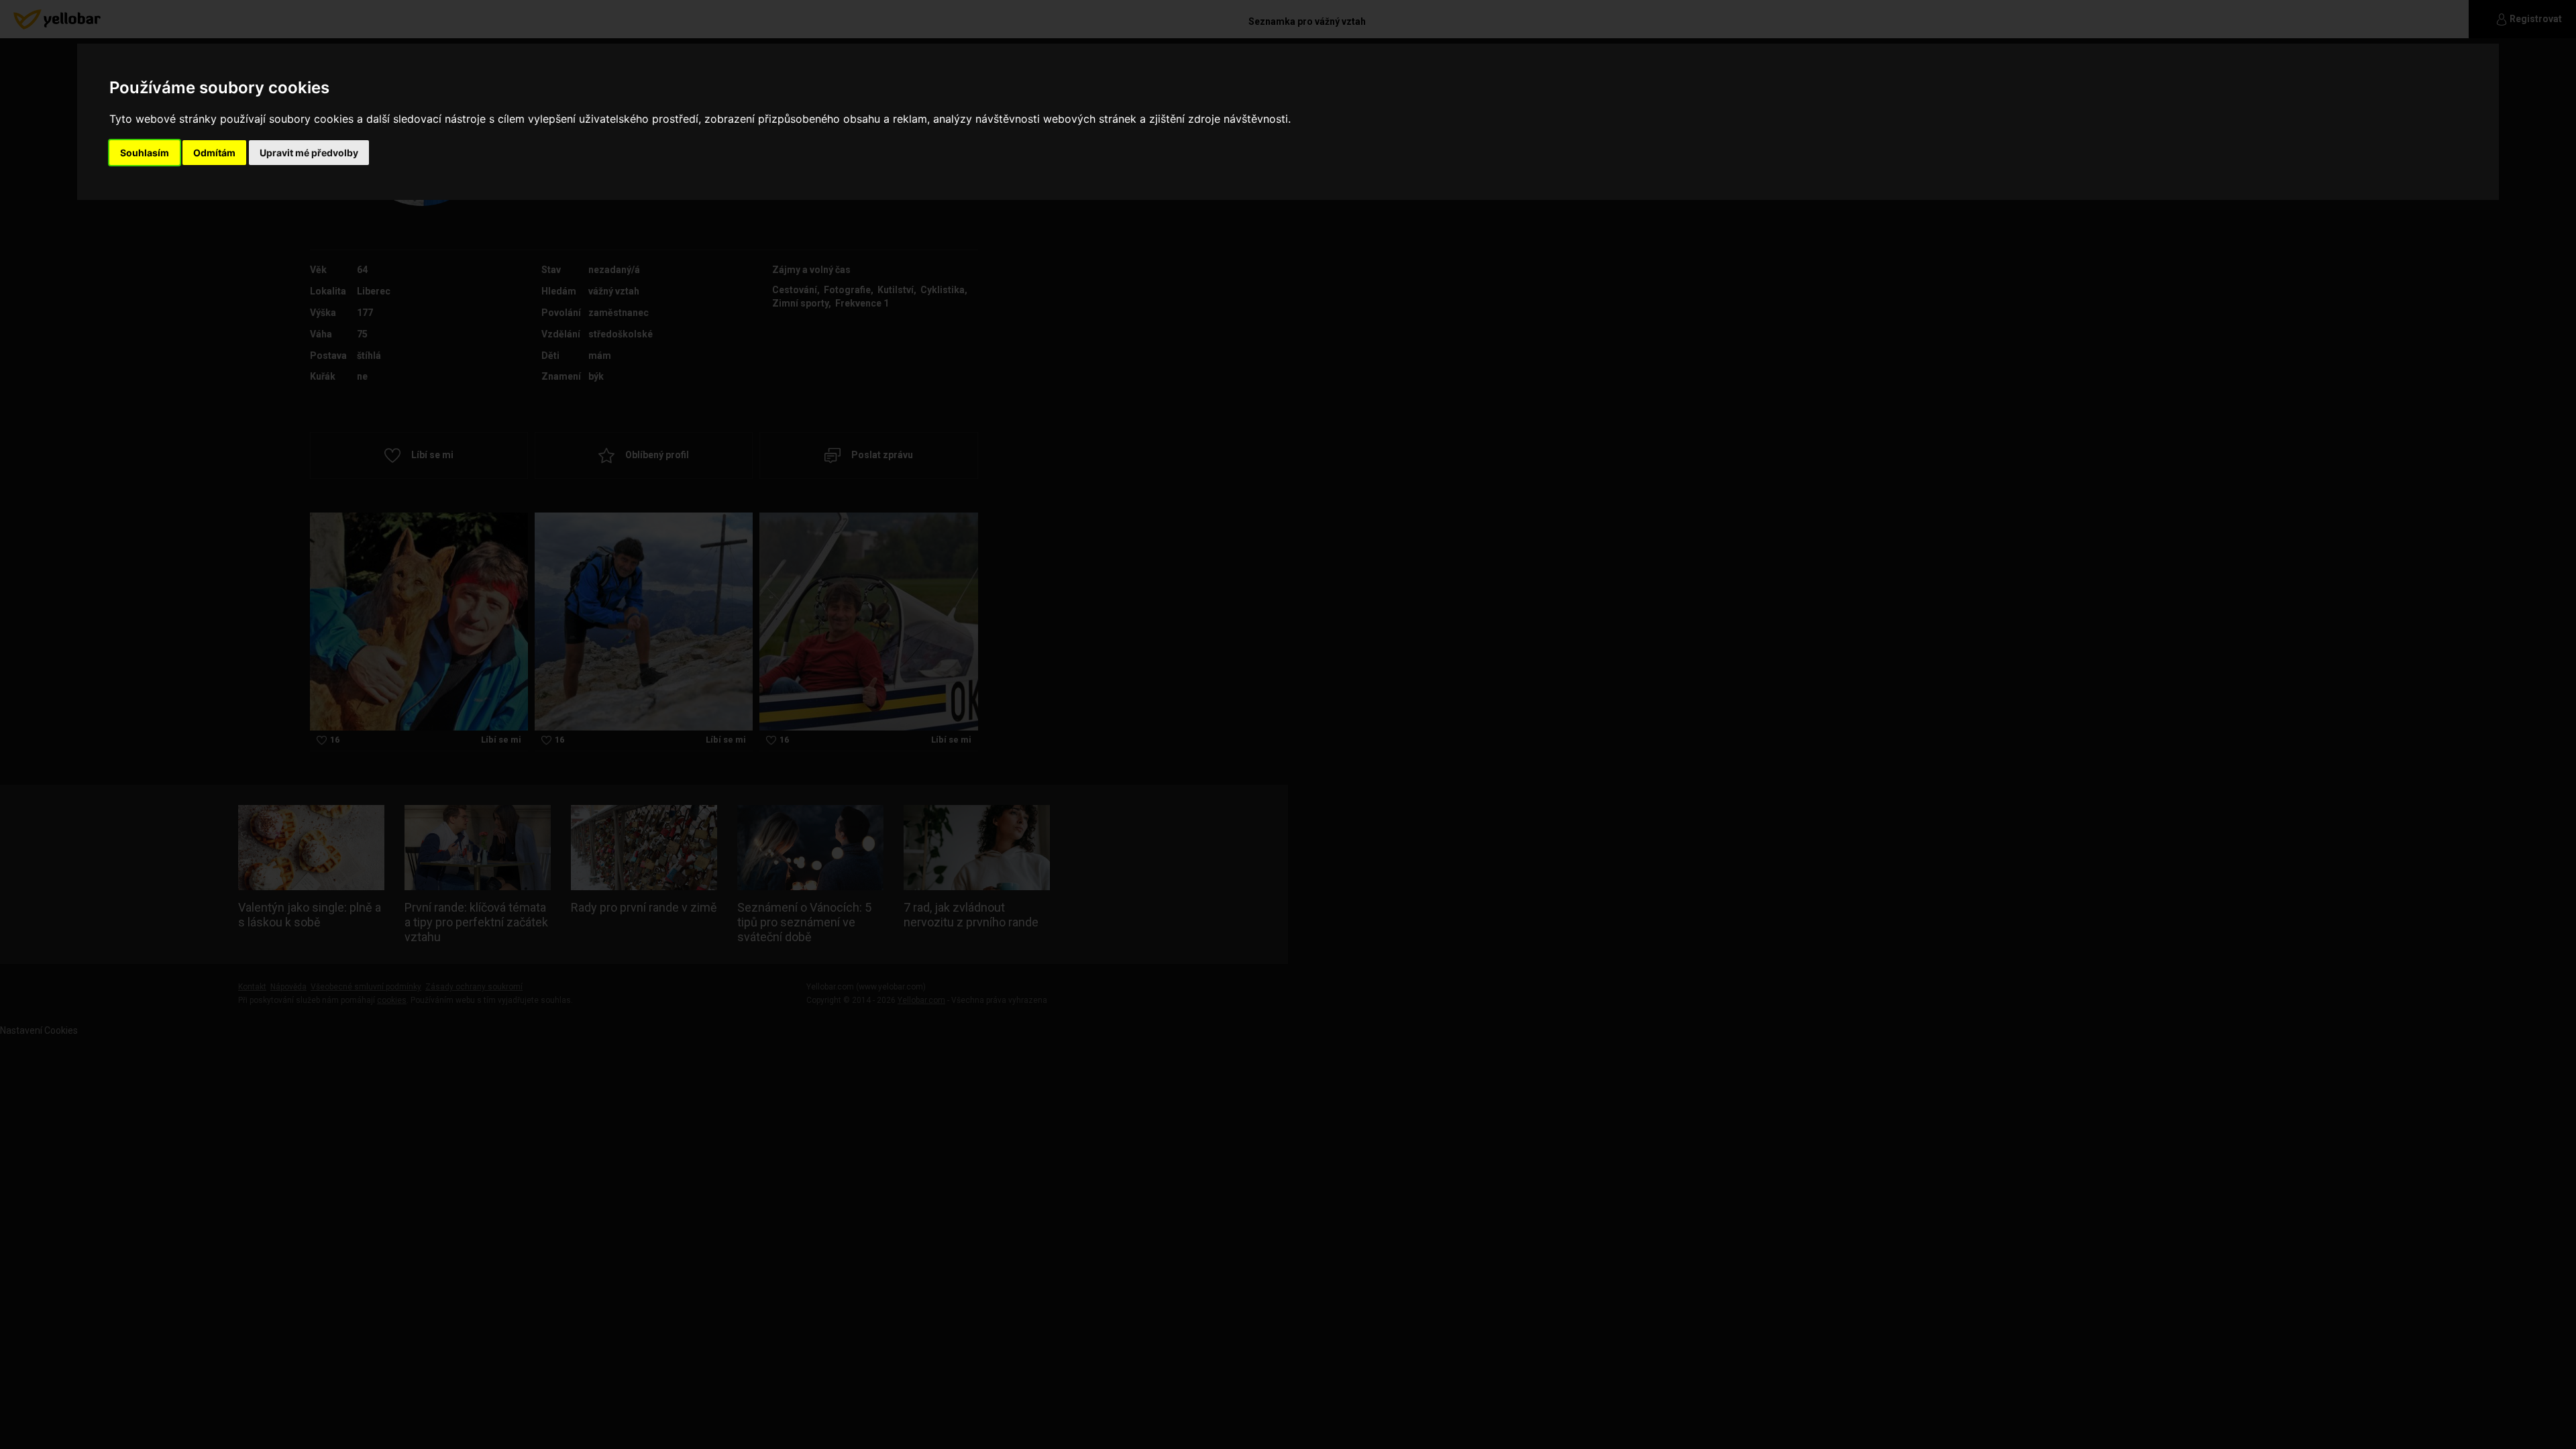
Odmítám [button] (214, 153)
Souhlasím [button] (145, 153)
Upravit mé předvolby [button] (309, 153)
